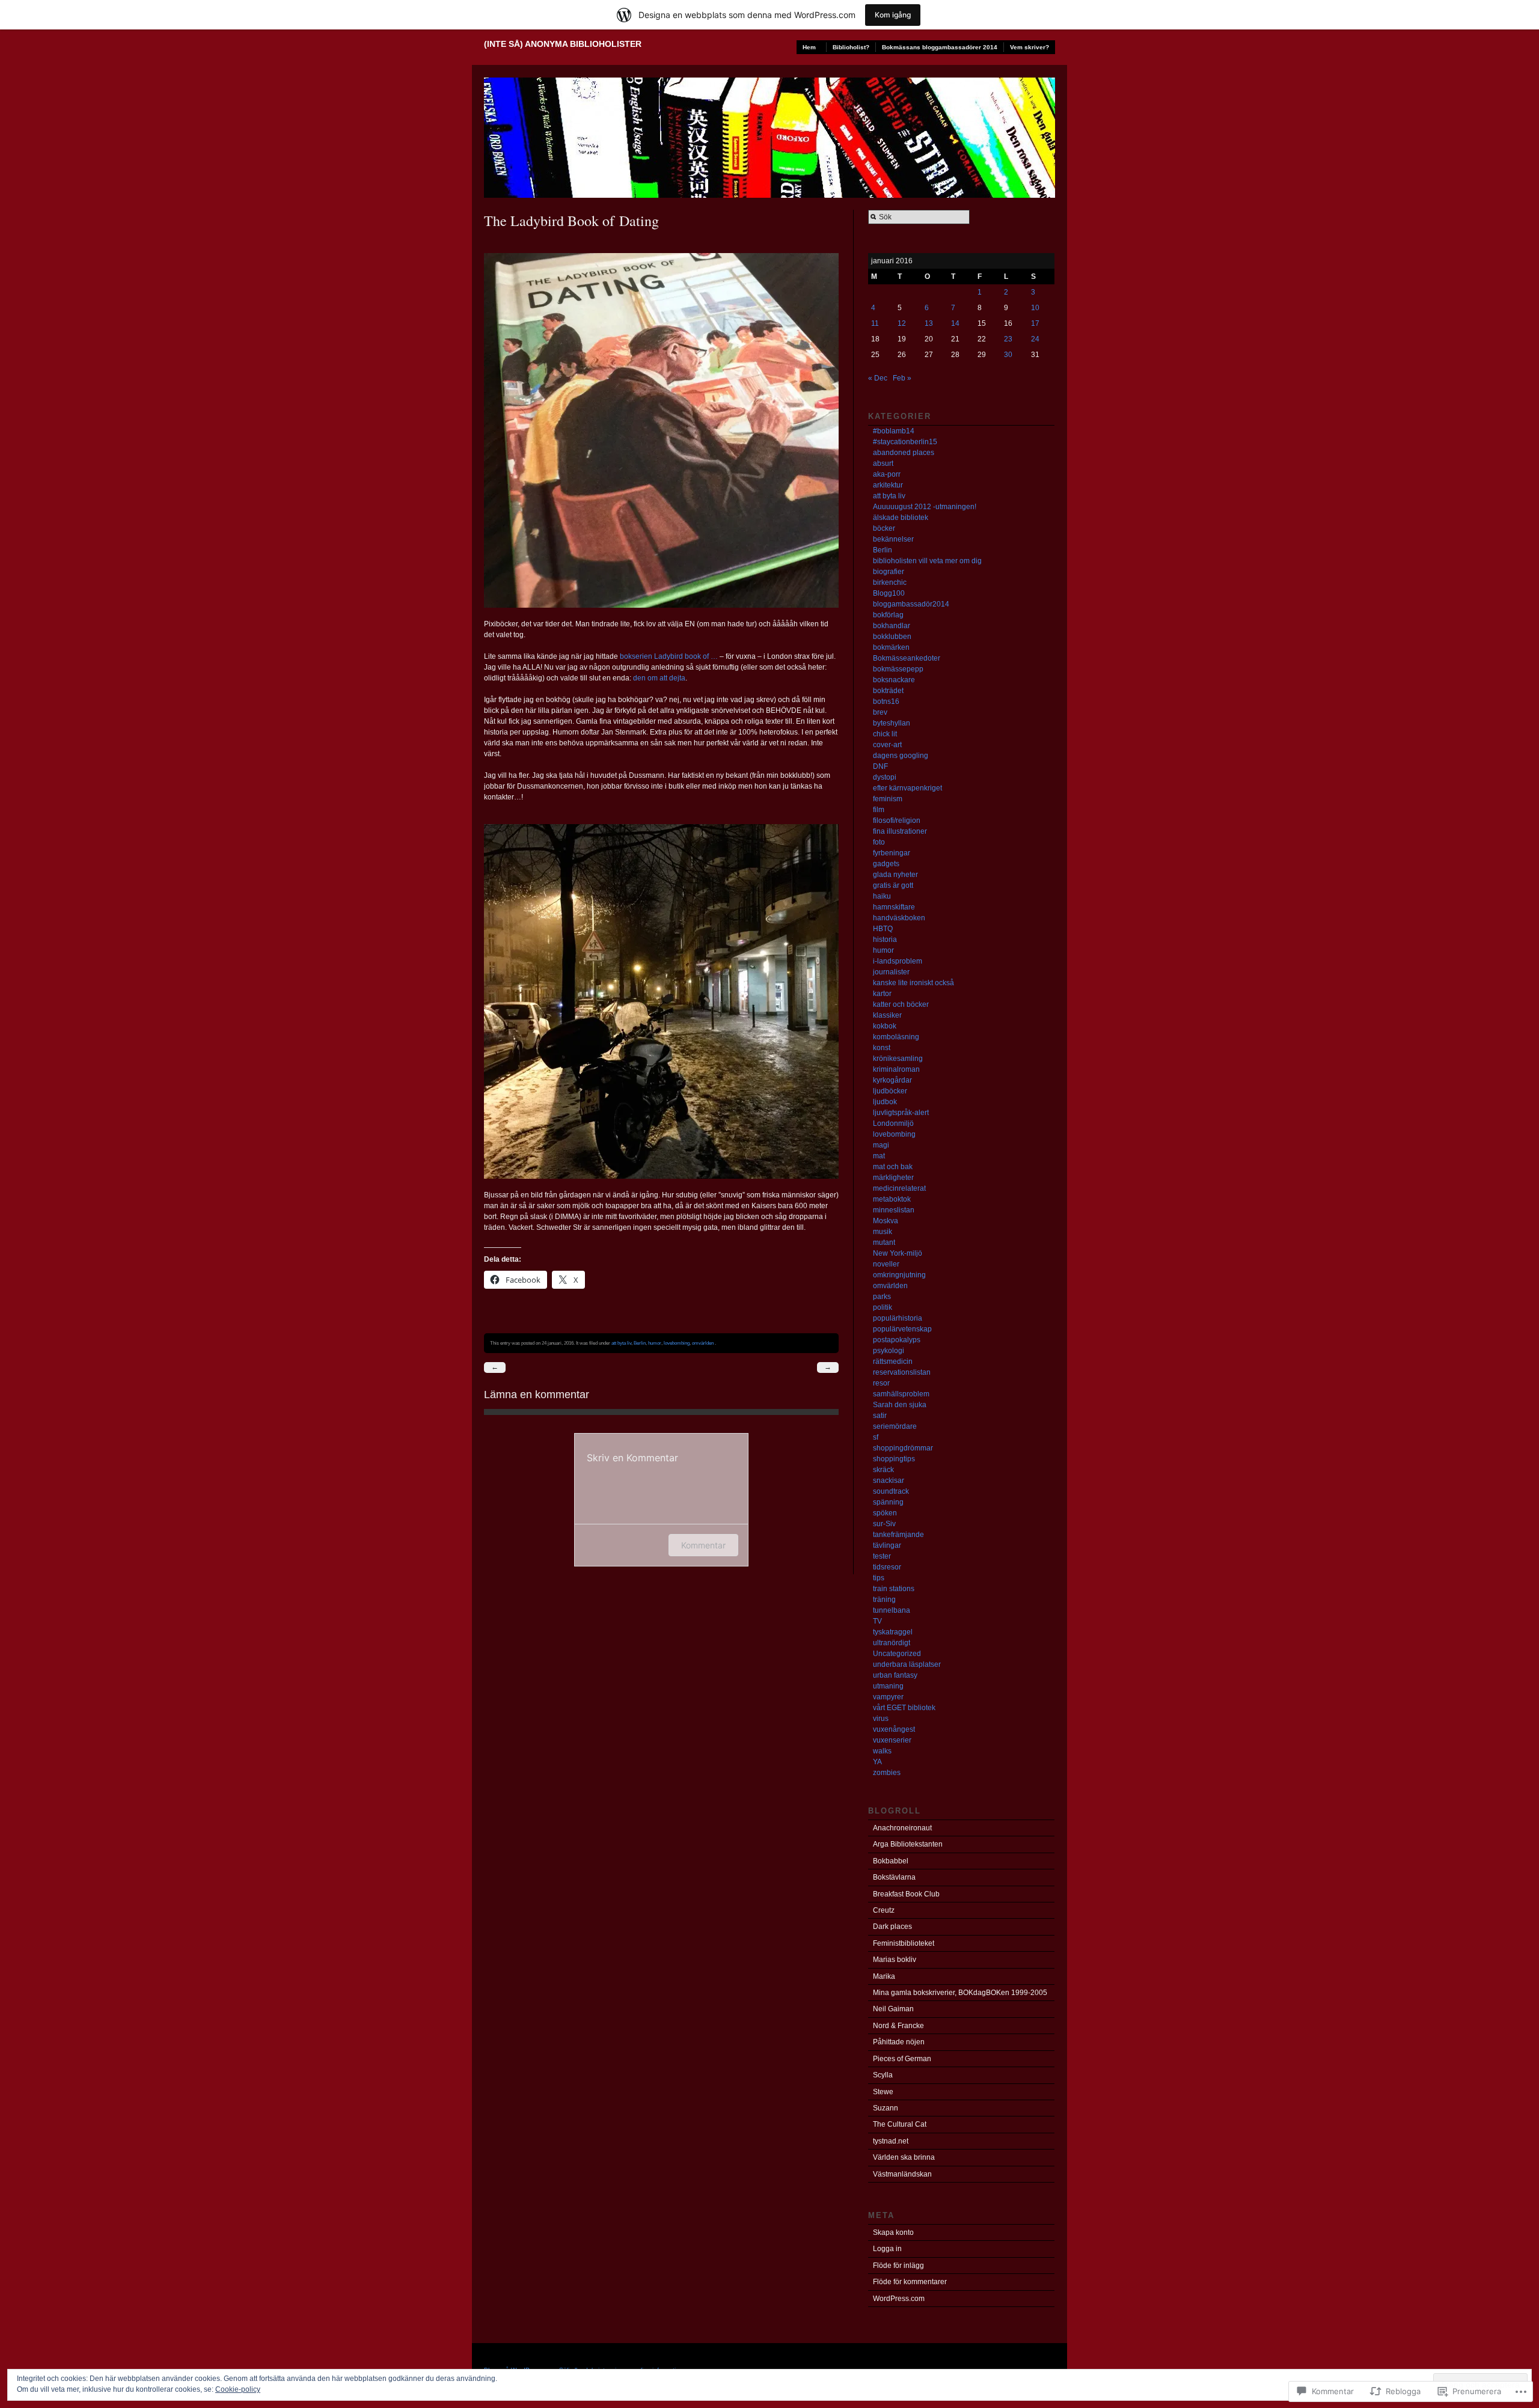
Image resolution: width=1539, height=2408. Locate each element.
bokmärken (891, 647)
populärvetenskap (902, 1329)
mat (879, 1156)
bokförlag (888, 615)
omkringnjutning (899, 1275)
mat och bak (893, 1167)
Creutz (884, 1910)
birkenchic (890, 582)
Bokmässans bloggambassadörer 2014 (940, 47)
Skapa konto (893, 2232)
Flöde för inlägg (898, 2266)
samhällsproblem (901, 1394)
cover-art (887, 745)
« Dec (878, 378)
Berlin (640, 1343)
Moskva (886, 1221)
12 (902, 323)
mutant (884, 1242)
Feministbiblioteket (904, 1943)
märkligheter (893, 1178)
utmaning (888, 1686)
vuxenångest (894, 1729)
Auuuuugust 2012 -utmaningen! (925, 507)
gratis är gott (893, 885)
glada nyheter (895, 875)
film (879, 810)
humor (655, 1343)
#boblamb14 (894, 431)
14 (955, 323)
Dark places (892, 1927)
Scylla (883, 2075)
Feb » (902, 378)
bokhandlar (892, 626)
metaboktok (892, 1199)
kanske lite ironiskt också (913, 983)
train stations (894, 1589)
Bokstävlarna (894, 1877)
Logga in (887, 2249)
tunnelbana (892, 1610)
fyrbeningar (892, 853)
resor (881, 1383)
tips (879, 1578)
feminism (888, 799)
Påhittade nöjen (899, 2042)
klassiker (887, 1015)
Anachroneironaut (902, 1828)
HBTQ (883, 929)
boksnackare (894, 680)
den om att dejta (659, 678)
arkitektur (888, 485)
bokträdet (888, 691)
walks (882, 1751)
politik (883, 1307)
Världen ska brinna (904, 2157)
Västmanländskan (902, 2174)
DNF (880, 766)
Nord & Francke (898, 2026)
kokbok (885, 1026)
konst (882, 1048)
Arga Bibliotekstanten (908, 1844)
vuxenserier (892, 1740)
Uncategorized (897, 1654)
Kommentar (703, 1545)
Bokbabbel (891, 1861)
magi (881, 1145)
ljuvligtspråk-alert (901, 1113)
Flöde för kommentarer (910, 2282)
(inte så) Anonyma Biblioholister (563, 44)
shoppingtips (894, 1459)
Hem (809, 47)
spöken (885, 1513)
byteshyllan (892, 723)
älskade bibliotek (901, 518)
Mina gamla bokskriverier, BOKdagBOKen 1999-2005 (960, 1993)
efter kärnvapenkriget (907, 788)
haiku (882, 896)
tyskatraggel (893, 1632)
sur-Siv (884, 1524)
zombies (887, 1773)
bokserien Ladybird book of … (669, 656)
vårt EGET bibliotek (904, 1708)
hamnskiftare (894, 907)
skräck (883, 1470)
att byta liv (621, 1343)
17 (1035, 323)
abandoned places (904, 453)
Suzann (886, 2108)
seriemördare (895, 1426)
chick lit (885, 734)
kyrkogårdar (892, 1080)
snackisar (889, 1481)
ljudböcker (890, 1091)
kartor (882, 994)
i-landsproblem (898, 961)
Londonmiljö (893, 1123)
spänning (888, 1502)
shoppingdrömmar (903, 1448)
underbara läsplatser (907, 1664)
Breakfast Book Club (906, 1894)
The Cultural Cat (900, 2124)
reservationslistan (902, 1372)
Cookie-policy (238, 2389)
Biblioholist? (851, 47)
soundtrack (891, 1491)
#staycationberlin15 (905, 442)
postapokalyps (897, 1340)
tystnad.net (891, 2141)
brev (880, 712)
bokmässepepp (898, 669)
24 (1035, 339)
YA (877, 1762)
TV (877, 1621)
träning (884, 1600)
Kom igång (893, 15)
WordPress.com (899, 2299)
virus (881, 1719)
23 (1008, 339)
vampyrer (888, 1697)
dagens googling (901, 756)
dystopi (885, 777)
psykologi (889, 1351)
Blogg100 (889, 593)
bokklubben (892, 637)
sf (876, 1437)
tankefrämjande (898, 1535)
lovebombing (677, 1343)
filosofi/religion (897, 820)
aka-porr (887, 474)
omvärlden (703, 1343)
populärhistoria (898, 1318)
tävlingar (887, 1545)
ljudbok (885, 1102)
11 (875, 323)
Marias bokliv (895, 1960)
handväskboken (899, 918)
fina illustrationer (900, 831)
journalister (891, 972)
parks (882, 1297)
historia (885, 940)
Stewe (883, 2092)
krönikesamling (898, 1059)
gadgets (886, 864)
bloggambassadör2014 (911, 604)
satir (880, 1416)
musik (883, 1232)
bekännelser (893, 539)
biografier (889, 572)
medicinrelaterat (899, 1188)
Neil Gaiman (893, 2009)
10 (1035, 308)
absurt (883, 463)
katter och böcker (901, 1004)
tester (882, 1556)
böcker (884, 528)
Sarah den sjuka (900, 1405)
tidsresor (887, 1567)
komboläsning (896, 1037)
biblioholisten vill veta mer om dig (927, 561)
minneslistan (894, 1210)
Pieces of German (902, 2059)
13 (929, 323)
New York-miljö (898, 1253)
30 (1008, 355)
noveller (886, 1264)
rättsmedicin (893, 1361)
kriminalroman (896, 1069)
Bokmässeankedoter (907, 658)
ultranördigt (892, 1643)
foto (879, 842)
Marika (884, 1976)
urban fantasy (895, 1675)
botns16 (886, 701)
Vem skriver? (1030, 47)
